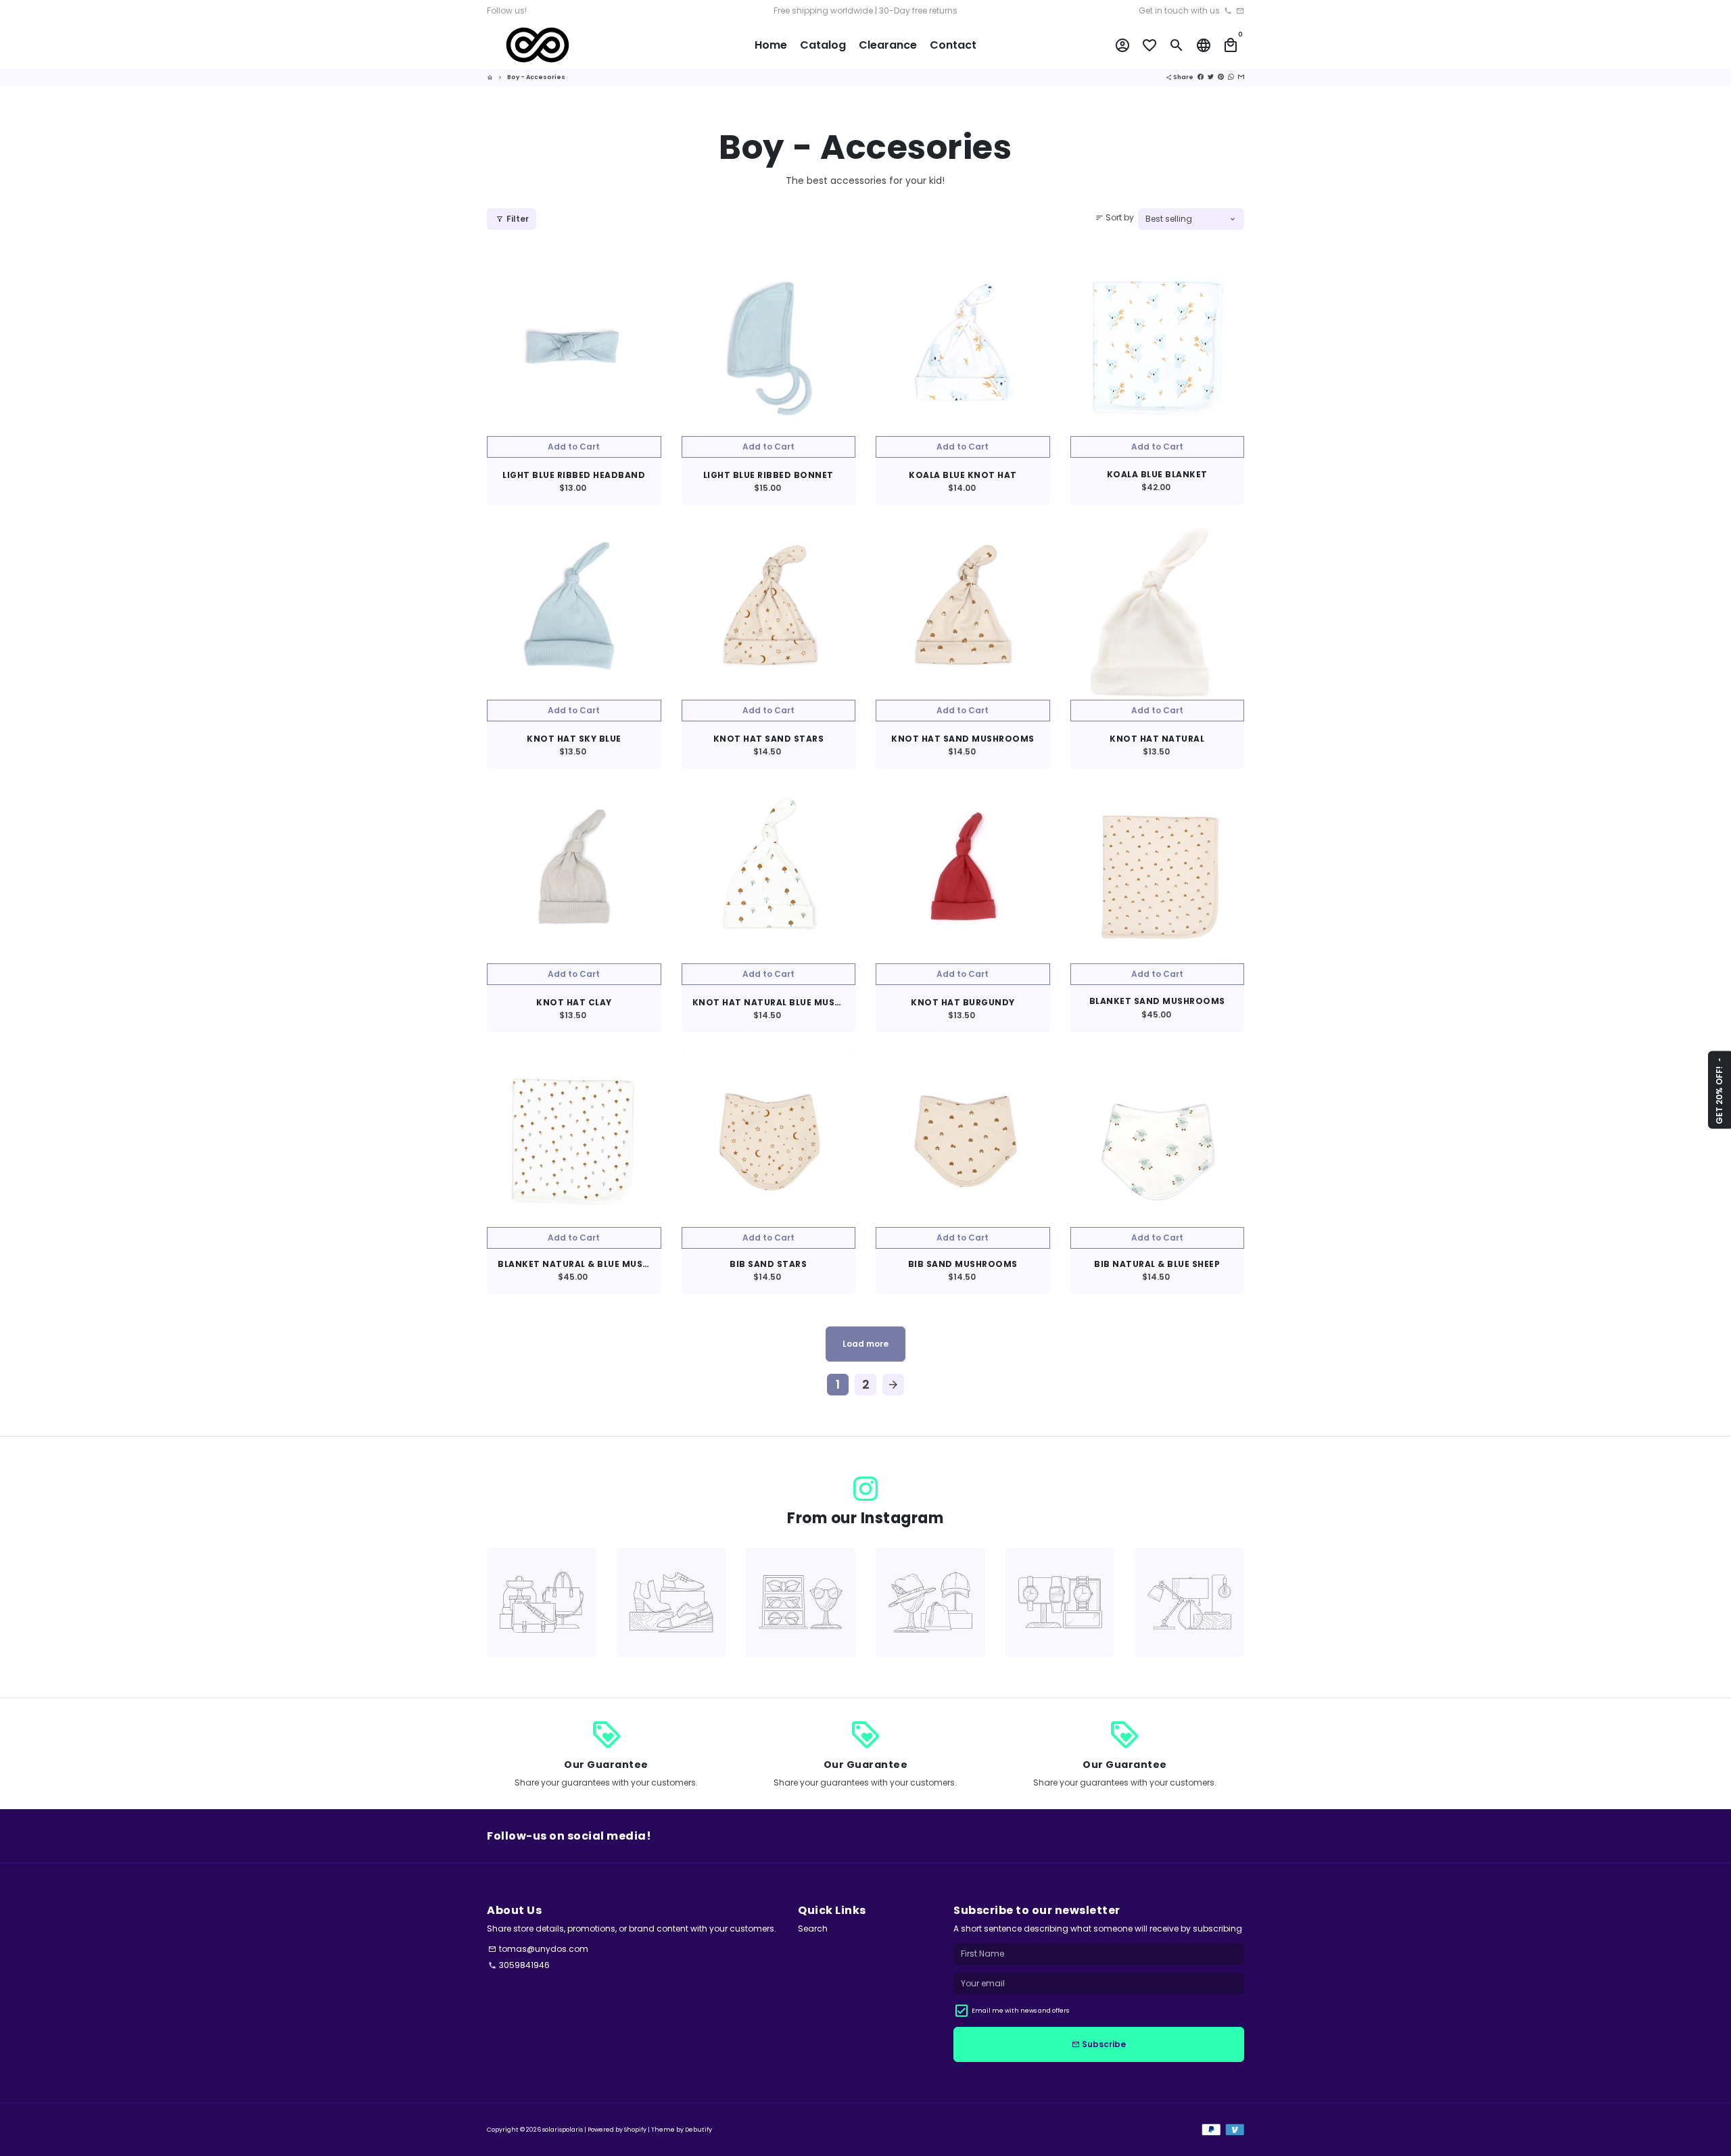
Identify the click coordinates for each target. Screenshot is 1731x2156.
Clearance (888, 45)
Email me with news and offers (1020, 2011)
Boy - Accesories (536, 77)
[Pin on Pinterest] (1221, 77)
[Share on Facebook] (1201, 77)
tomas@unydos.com (538, 1949)
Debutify (698, 2130)
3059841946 (519, 1965)
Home (771, 45)
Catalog (823, 45)
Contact (953, 45)
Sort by (1115, 217)
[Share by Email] (1241, 77)
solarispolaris (563, 2130)
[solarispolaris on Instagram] (865, 1489)
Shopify (635, 2130)
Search (813, 1929)
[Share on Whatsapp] (1231, 77)
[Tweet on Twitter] (1211, 77)
